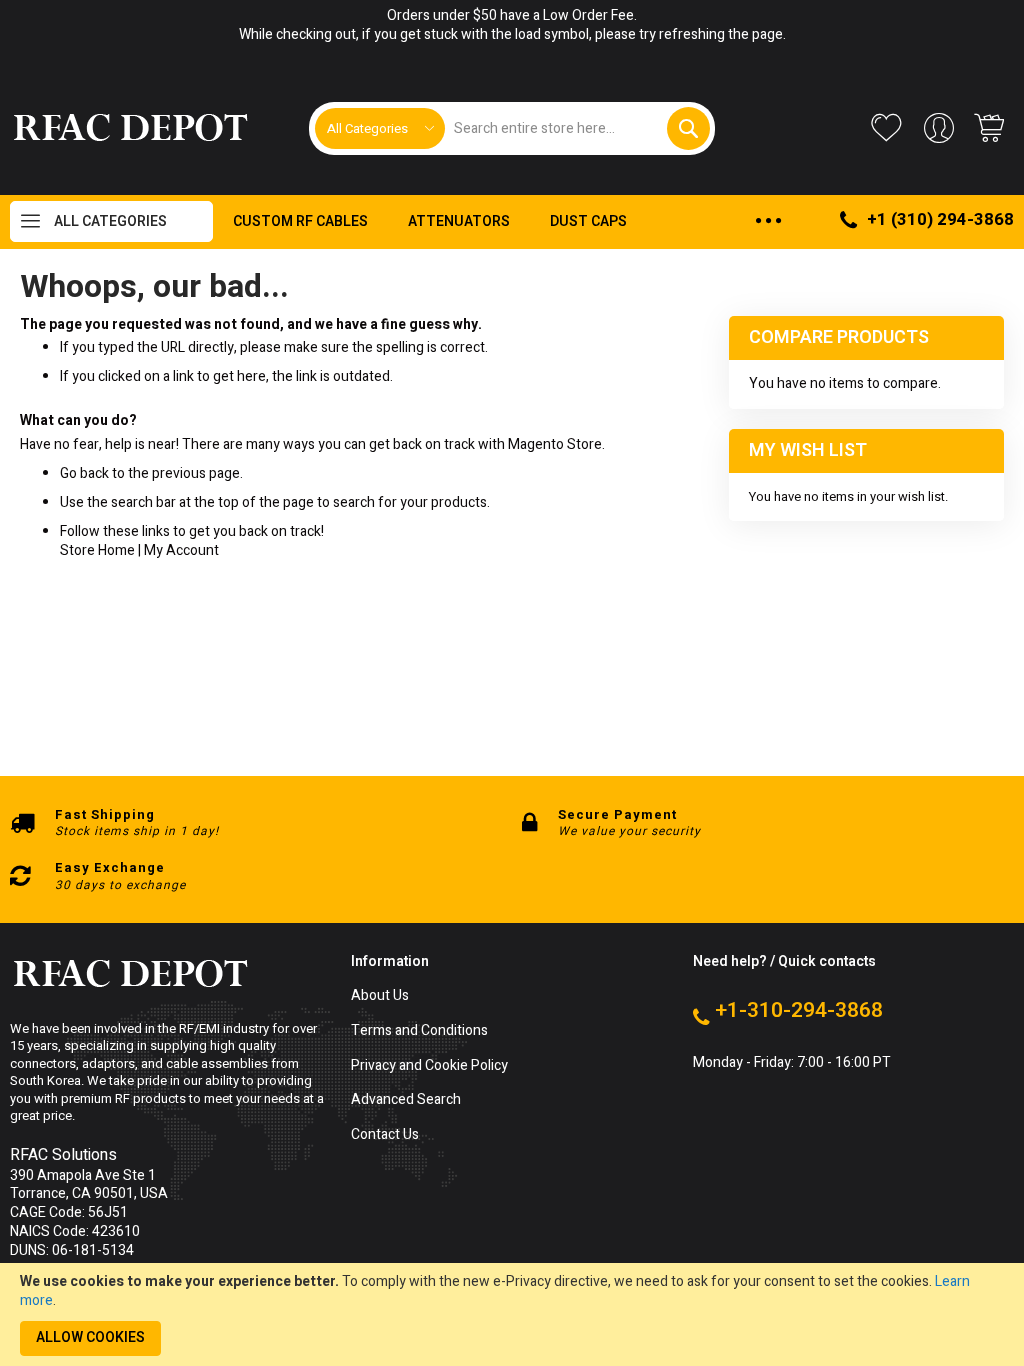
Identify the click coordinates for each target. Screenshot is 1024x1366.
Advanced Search (406, 1100)
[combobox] (577, 128)
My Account (181, 550)
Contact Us (385, 1135)
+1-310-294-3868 (799, 1011)
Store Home (97, 550)
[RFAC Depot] (130, 128)
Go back (84, 473)
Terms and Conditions (419, 1031)
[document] (512, 1314)
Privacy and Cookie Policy (429, 1066)
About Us (380, 996)
